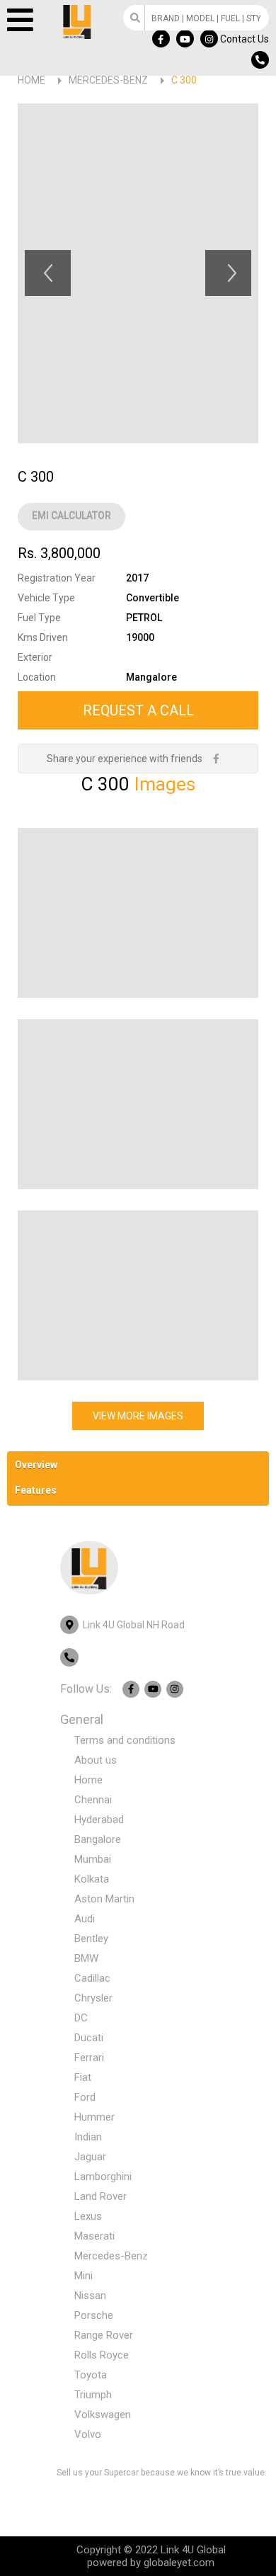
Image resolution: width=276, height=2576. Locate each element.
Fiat (83, 2077)
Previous (48, 273)
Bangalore (98, 1839)
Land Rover (100, 2196)
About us (96, 1760)
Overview (36, 1465)
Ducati (89, 2038)
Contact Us (245, 39)
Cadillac (92, 1978)
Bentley (91, 1939)
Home (31, 80)
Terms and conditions (125, 1740)
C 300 (184, 80)
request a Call (138, 710)
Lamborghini (103, 2177)
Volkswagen (103, 2415)
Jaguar (90, 2157)
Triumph (93, 2395)
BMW (86, 1958)
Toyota (91, 2375)
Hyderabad (99, 1820)
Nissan (90, 2296)
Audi (85, 1919)
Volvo (88, 2434)
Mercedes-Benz (108, 80)
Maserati (94, 2236)
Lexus (88, 2216)
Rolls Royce (102, 2355)
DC (81, 2018)
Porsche (94, 2315)
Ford (85, 2097)
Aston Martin (104, 1899)
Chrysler (93, 1998)
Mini (84, 2276)
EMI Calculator (71, 516)
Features (36, 1490)
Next (228, 273)
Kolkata (92, 1879)
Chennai (93, 1800)
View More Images (138, 1416)
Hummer (94, 2117)
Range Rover (104, 2335)
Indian (88, 2137)
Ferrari (89, 2058)
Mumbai (93, 1859)
